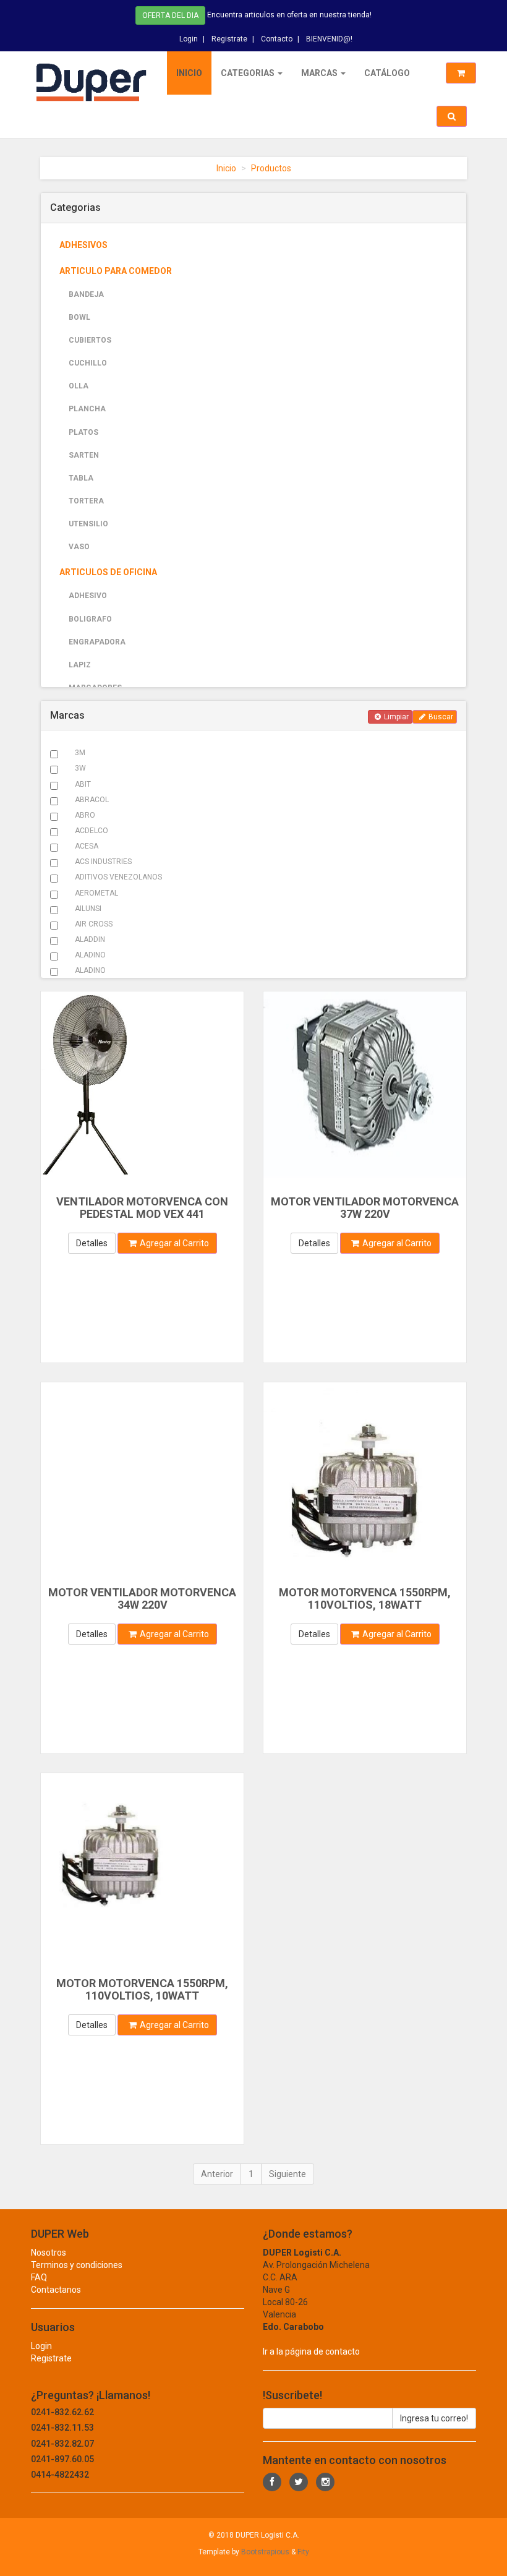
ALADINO (90, 955)
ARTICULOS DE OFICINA (108, 572)
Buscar (441, 717)
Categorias (249, 73)
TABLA (81, 478)
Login (189, 39)
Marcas (320, 73)
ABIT (83, 784)
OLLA (79, 386)
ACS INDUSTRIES (103, 862)
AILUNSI (88, 909)
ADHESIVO (88, 596)
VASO (79, 547)
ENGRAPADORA (97, 642)
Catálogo (387, 73)
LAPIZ (80, 665)
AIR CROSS (94, 924)
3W (80, 768)
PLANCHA (87, 409)
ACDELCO (92, 831)
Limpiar (396, 717)
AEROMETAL (96, 893)
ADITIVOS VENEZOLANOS (118, 877)
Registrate (229, 39)
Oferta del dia (170, 15)
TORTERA (86, 501)
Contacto (277, 39)
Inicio (189, 73)
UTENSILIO (88, 524)
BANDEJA (86, 294)
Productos (271, 168)
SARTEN (84, 455)
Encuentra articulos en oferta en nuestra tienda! (289, 15)
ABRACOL (92, 800)
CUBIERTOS (90, 340)
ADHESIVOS (83, 245)
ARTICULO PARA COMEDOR (116, 271)
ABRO (85, 815)
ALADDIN (90, 939)
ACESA (87, 846)
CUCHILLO (88, 363)
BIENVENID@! (329, 39)
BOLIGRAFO (90, 619)
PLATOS (83, 432)
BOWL (79, 317)
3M (80, 753)
